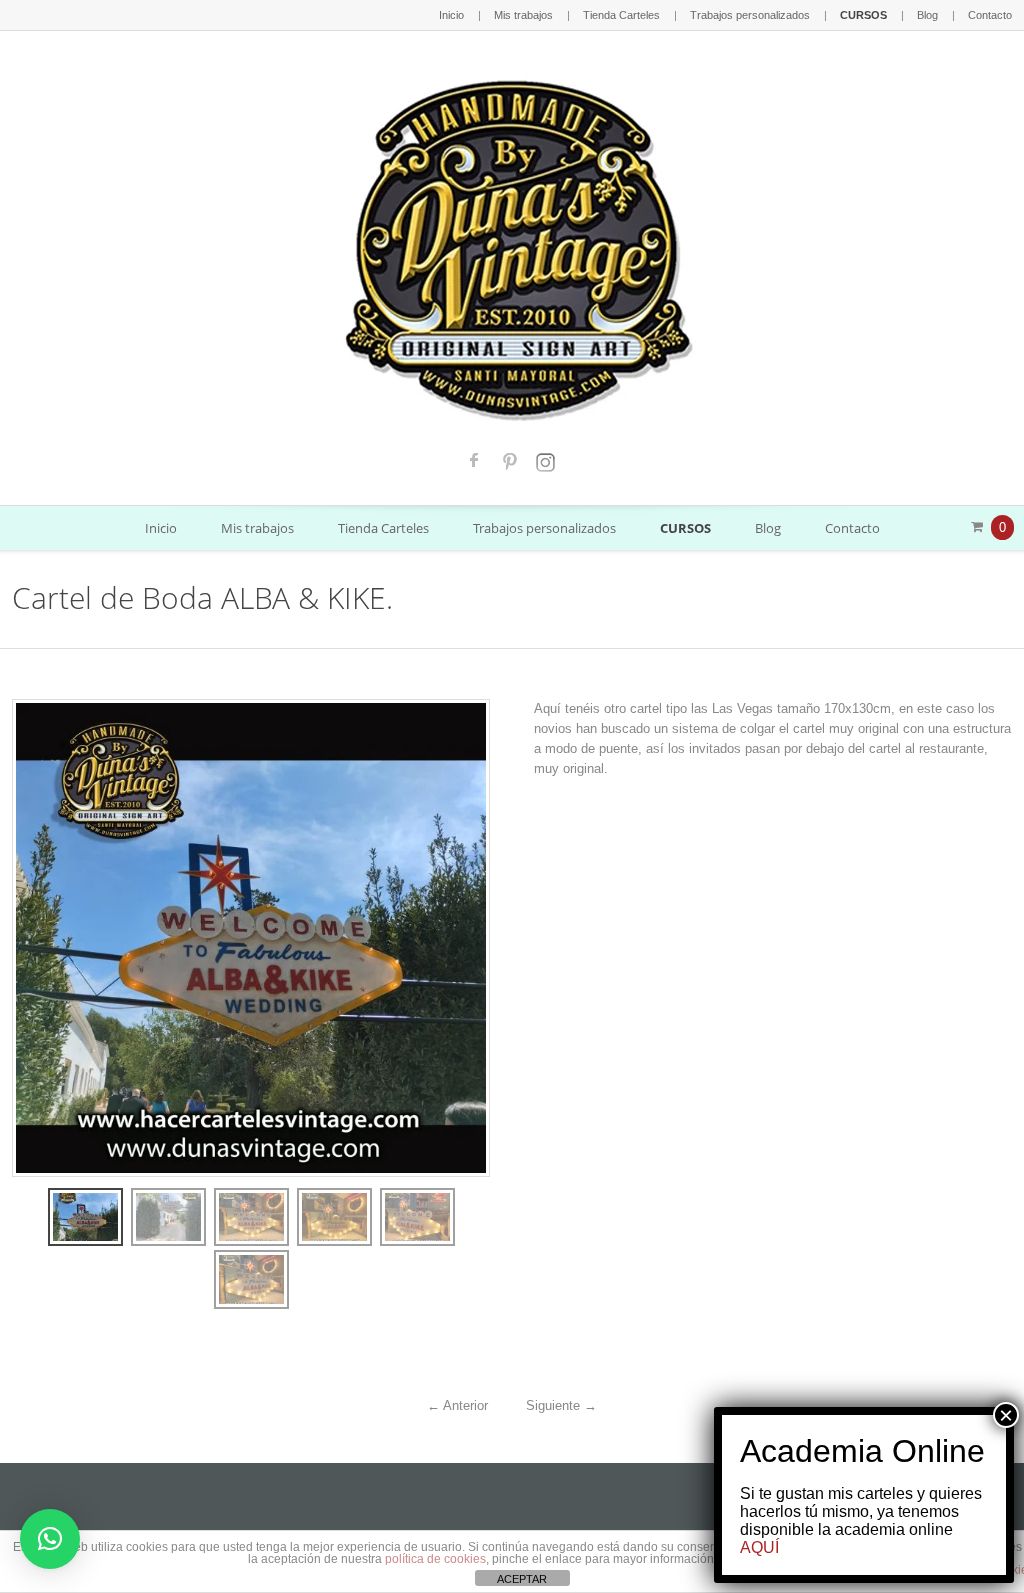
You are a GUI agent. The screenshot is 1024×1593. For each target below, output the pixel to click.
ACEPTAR (522, 1579)
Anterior (457, 1405)
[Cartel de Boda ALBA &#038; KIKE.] (85, 1216)
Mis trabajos (523, 15)
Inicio (451, 15)
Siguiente (561, 1405)
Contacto (990, 15)
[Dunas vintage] (512, 245)
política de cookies (435, 1559)
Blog (927, 15)
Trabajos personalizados (750, 15)
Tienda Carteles (621, 15)
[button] (50, 1539)
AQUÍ (759, 1547)
